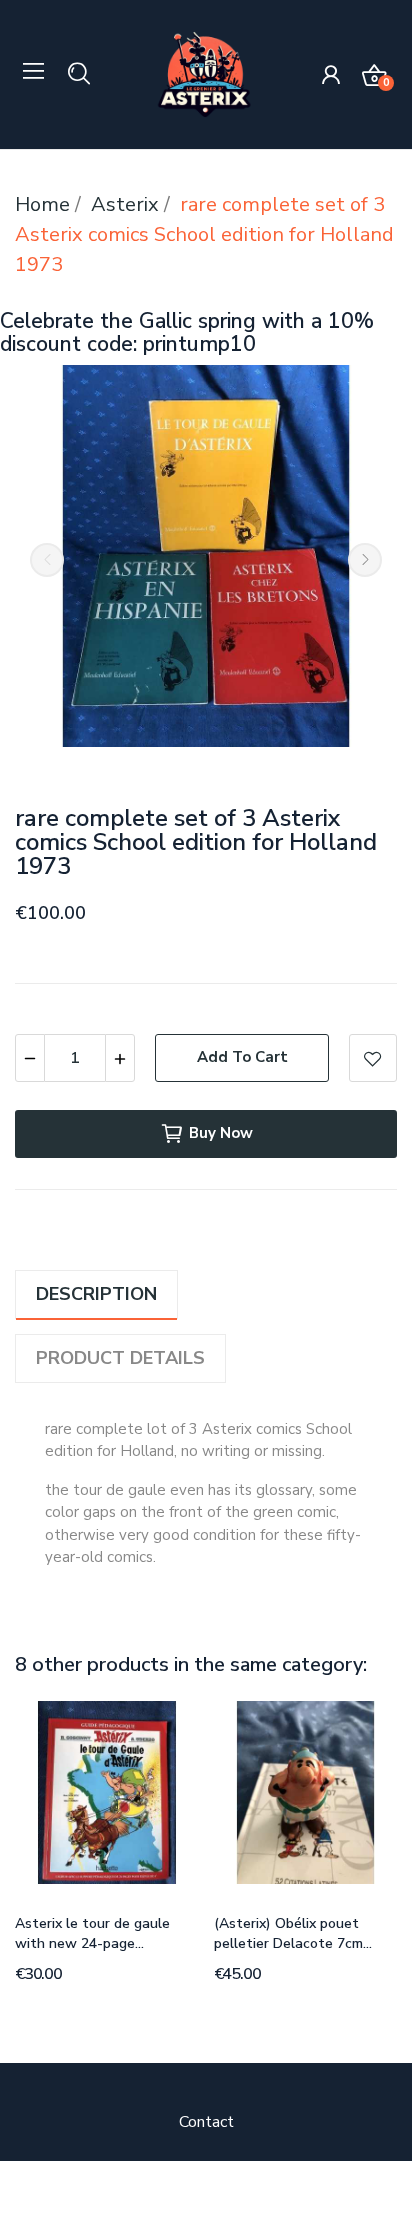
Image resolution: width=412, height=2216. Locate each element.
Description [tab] (96, 1294)
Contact (206, 2122)
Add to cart (242, 1057)
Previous (47, 560)
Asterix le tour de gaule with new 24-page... (92, 1933)
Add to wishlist (373, 1058)
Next (365, 560)
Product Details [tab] (120, 1358)
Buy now (221, 1133)
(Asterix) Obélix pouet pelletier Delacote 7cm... (293, 1933)
